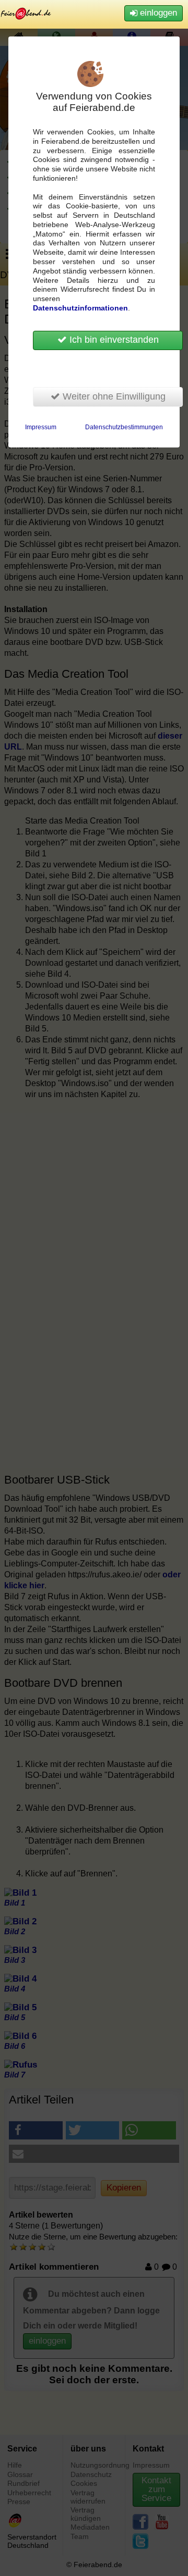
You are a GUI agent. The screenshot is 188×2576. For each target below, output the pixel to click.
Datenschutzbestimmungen (124, 427)
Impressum (41, 427)
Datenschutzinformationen (80, 308)
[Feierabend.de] (26, 13)
